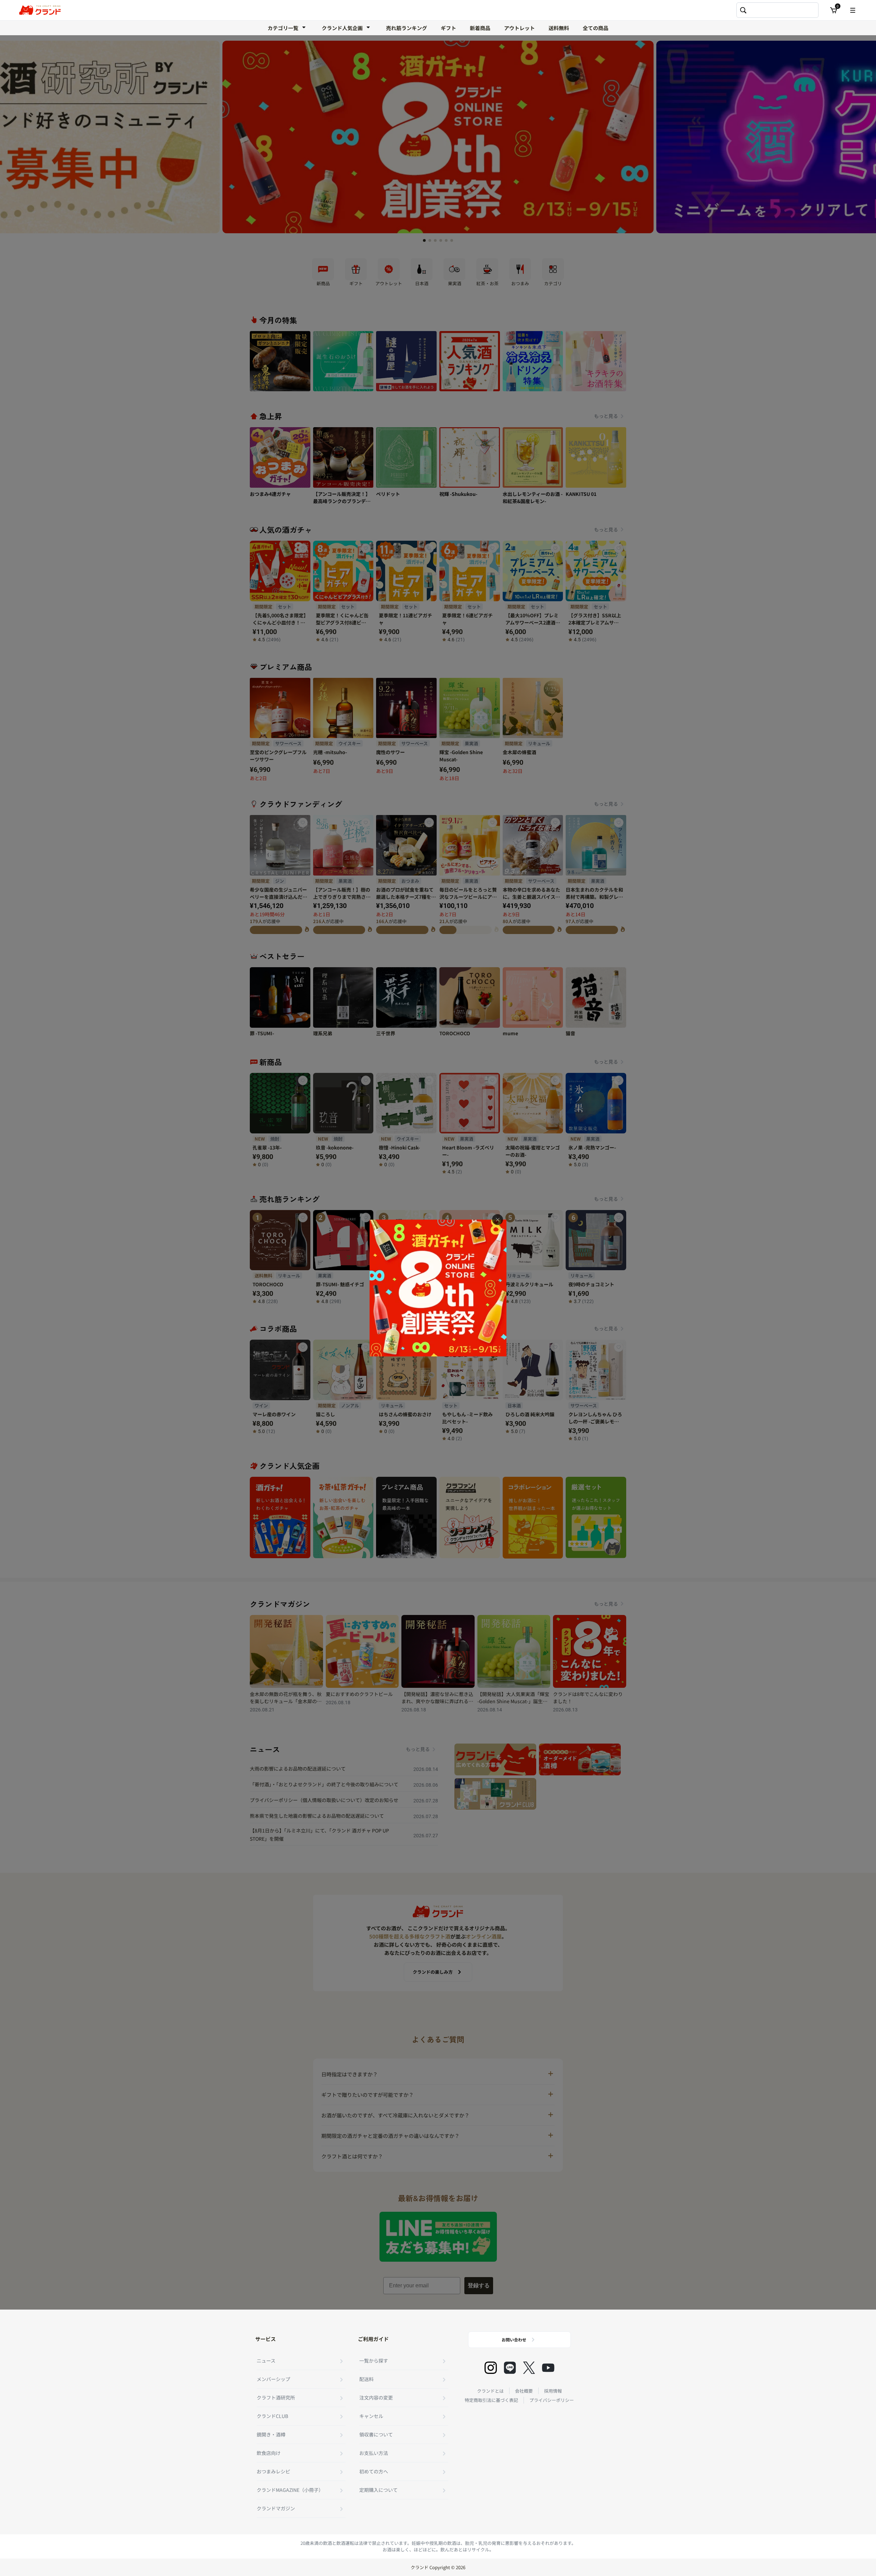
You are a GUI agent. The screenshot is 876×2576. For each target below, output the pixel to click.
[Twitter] (529, 2368)
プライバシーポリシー (552, 2400)
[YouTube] (548, 2368)
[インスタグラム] (491, 2368)
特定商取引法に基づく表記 (491, 2400)
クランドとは (490, 2391)
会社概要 (524, 2391)
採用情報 (553, 2391)
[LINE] (510, 2368)
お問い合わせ (514, 2340)
